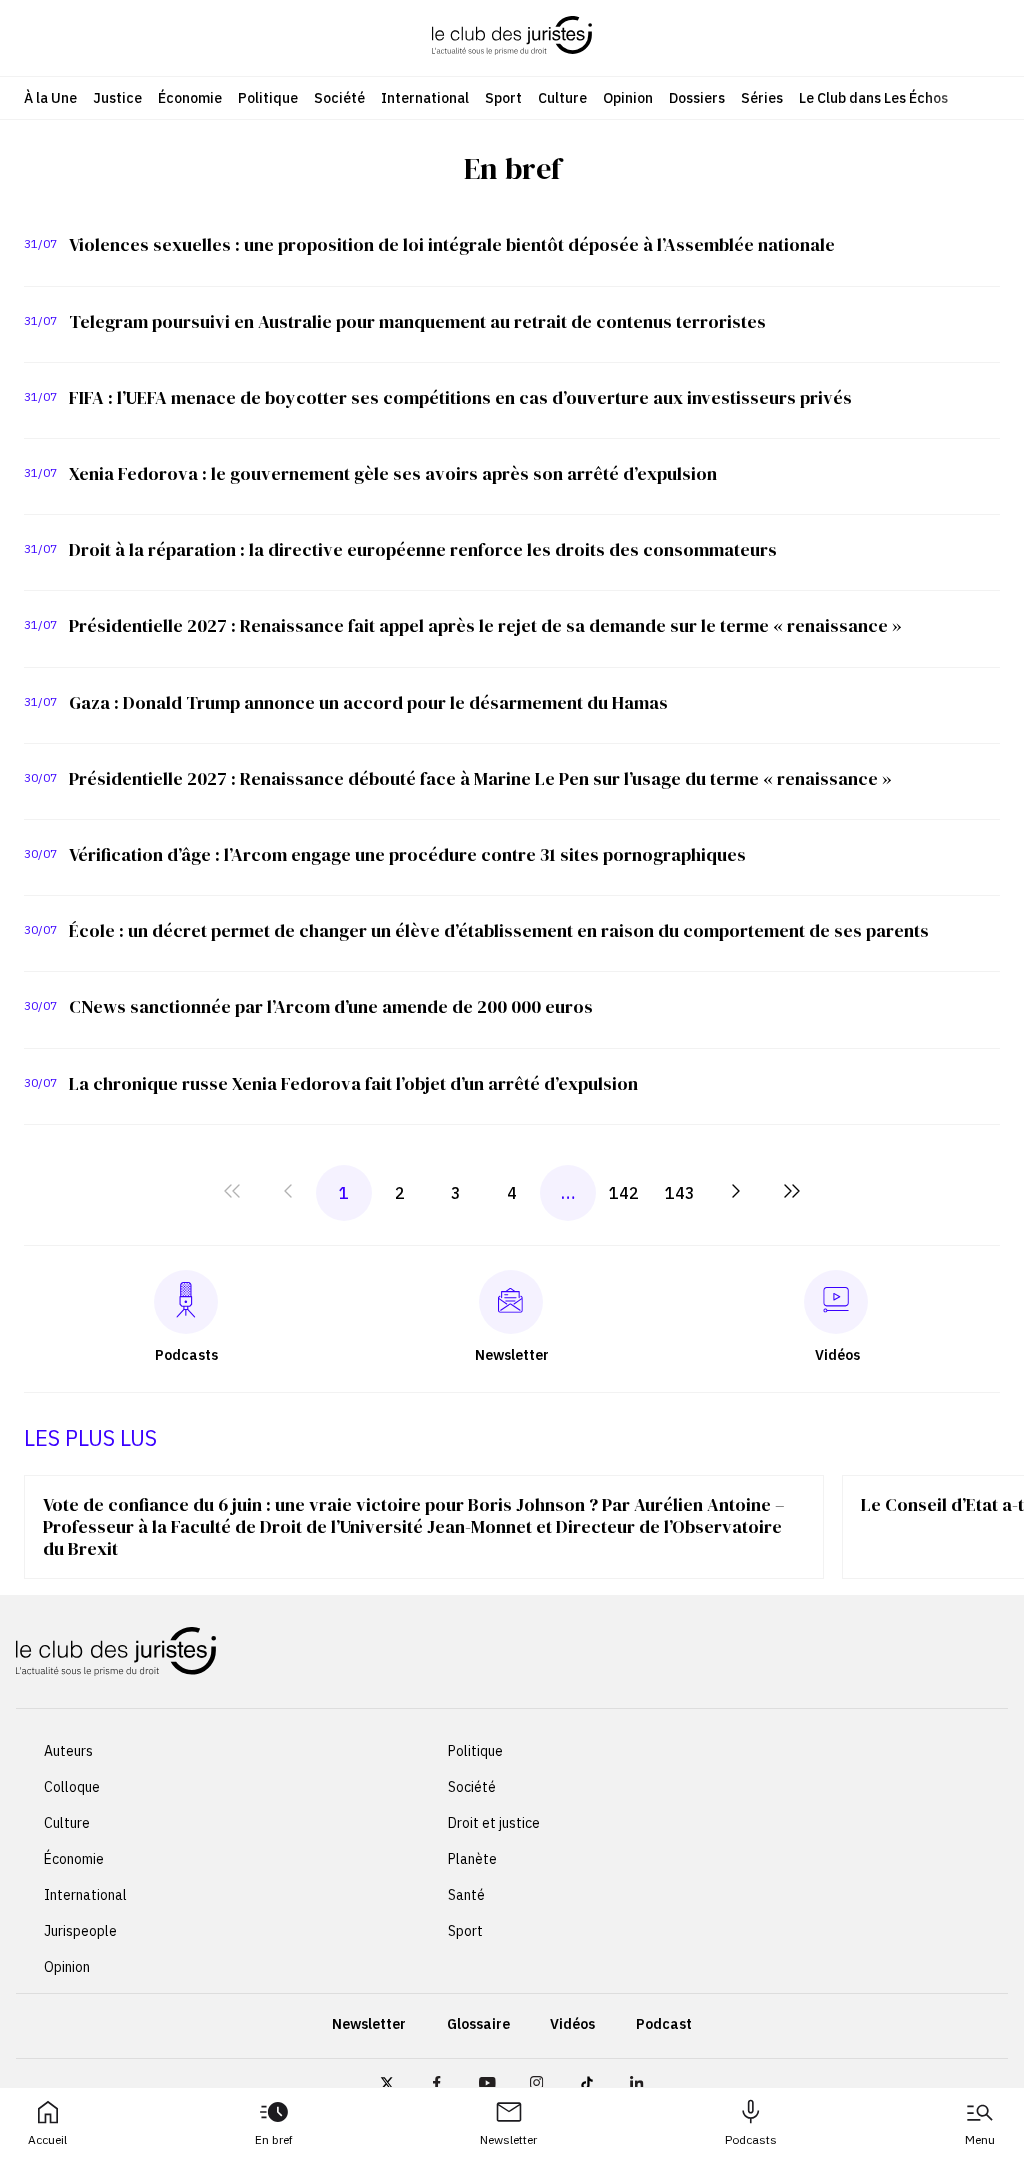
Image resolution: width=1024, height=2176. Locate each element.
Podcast (664, 2024)
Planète (472, 1859)
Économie (190, 98)
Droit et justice (494, 1823)
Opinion (628, 98)
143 (680, 1193)
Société (339, 98)
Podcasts (751, 2139)
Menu (980, 2139)
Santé (466, 1895)
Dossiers (697, 98)
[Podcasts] (186, 1301)
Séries (762, 98)
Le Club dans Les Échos (873, 98)
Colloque (72, 1787)
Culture (562, 98)
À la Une (50, 98)
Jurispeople (80, 1931)
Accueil (47, 2139)
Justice (117, 98)
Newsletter (508, 2139)
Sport (503, 98)
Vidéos (572, 2024)
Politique (268, 98)
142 (624, 1193)
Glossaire (478, 2024)
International (425, 98)
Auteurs (68, 1751)
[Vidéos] (836, 1301)
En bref (274, 2139)
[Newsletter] (510, 1302)
